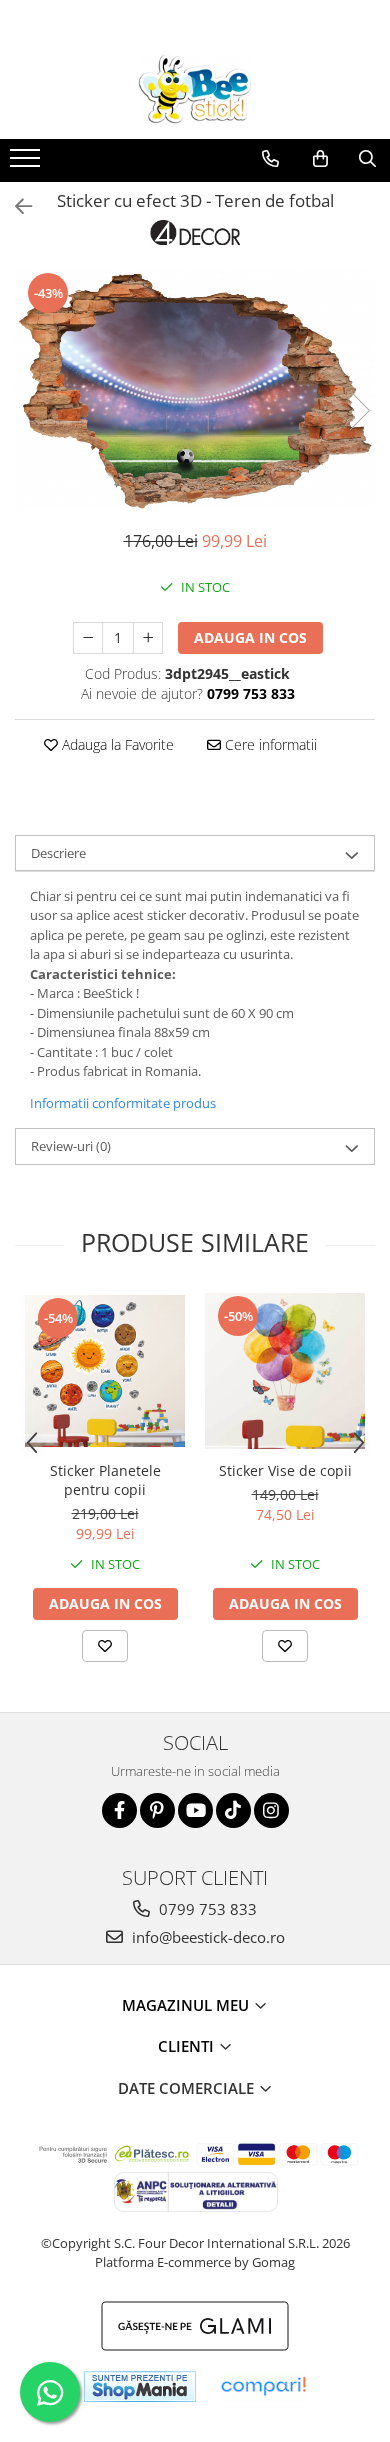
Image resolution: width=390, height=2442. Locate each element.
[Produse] (27, 164)
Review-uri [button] (71, 1146)
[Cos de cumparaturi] (320, 159)
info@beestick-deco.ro (206, 1937)
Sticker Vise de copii (285, 1470)
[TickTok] (233, 1810)
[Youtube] (195, 1810)
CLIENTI (188, 2046)
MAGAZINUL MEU (187, 2005)
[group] (195, 390)
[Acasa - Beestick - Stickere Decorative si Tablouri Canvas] (195, 89)
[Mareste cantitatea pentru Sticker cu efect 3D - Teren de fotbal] (148, 638)
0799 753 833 (206, 1909)
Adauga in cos (250, 637)
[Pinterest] (157, 1810)
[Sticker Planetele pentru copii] (105, 1371)
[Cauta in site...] (367, 159)
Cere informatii (269, 744)
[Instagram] (271, 1810)
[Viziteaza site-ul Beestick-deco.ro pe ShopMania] (140, 2386)
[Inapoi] (15, 206)
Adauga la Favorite (116, 744)
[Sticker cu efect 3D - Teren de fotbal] (195, 390)
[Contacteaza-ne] (270, 159)
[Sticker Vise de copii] (285, 1371)
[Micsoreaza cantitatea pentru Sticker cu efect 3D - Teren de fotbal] (88, 638)
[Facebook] (119, 1810)
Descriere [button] (58, 853)
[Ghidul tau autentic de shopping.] (263, 2386)
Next (359, 410)
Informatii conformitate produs (123, 1103)
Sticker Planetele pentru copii (105, 1480)
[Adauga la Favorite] (105, 1646)
